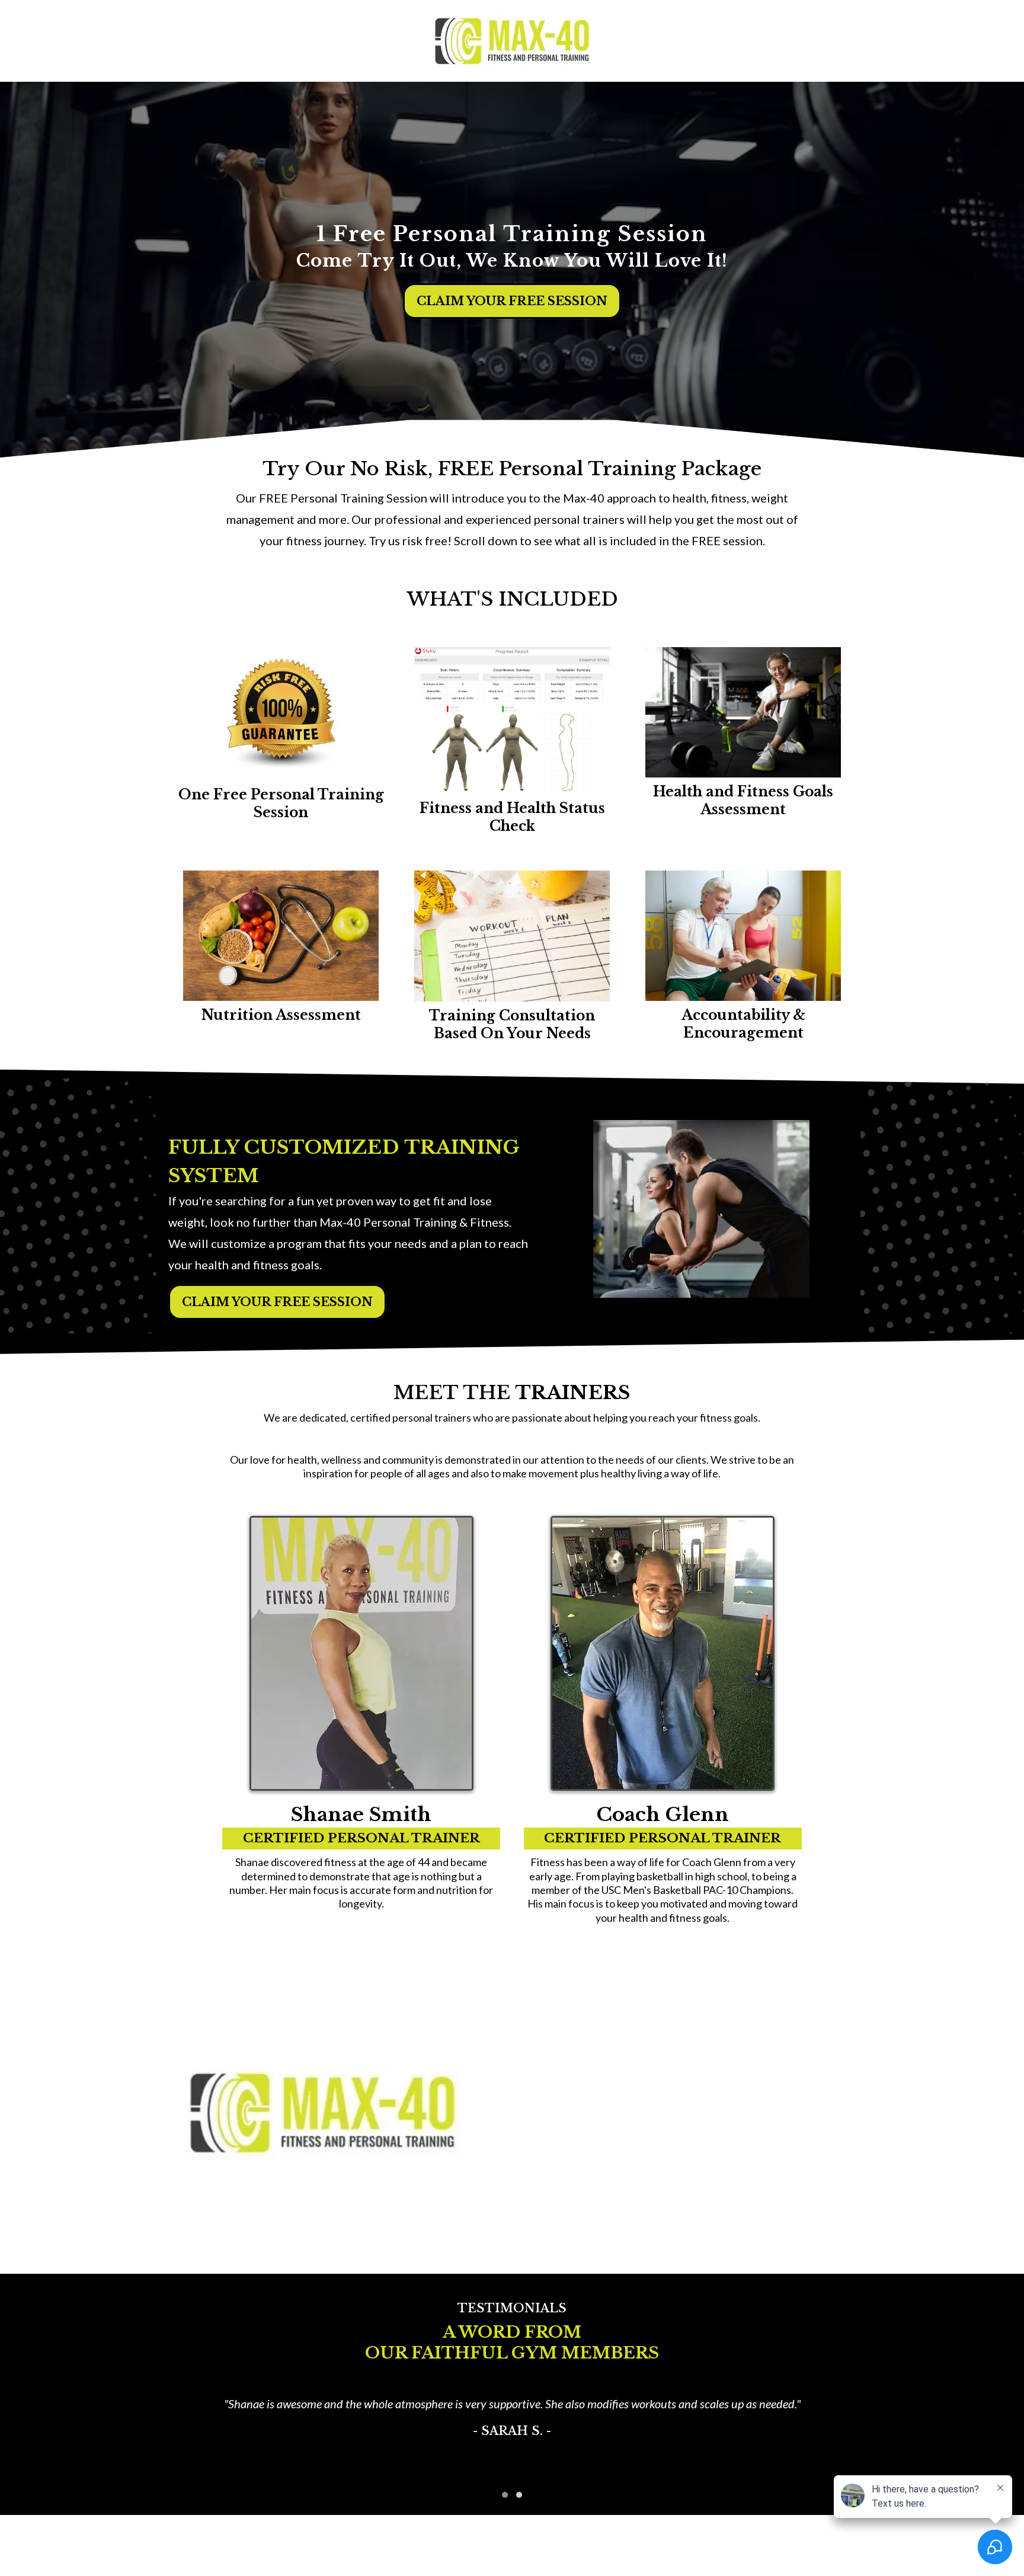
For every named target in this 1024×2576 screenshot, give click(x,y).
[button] (505, 2495)
